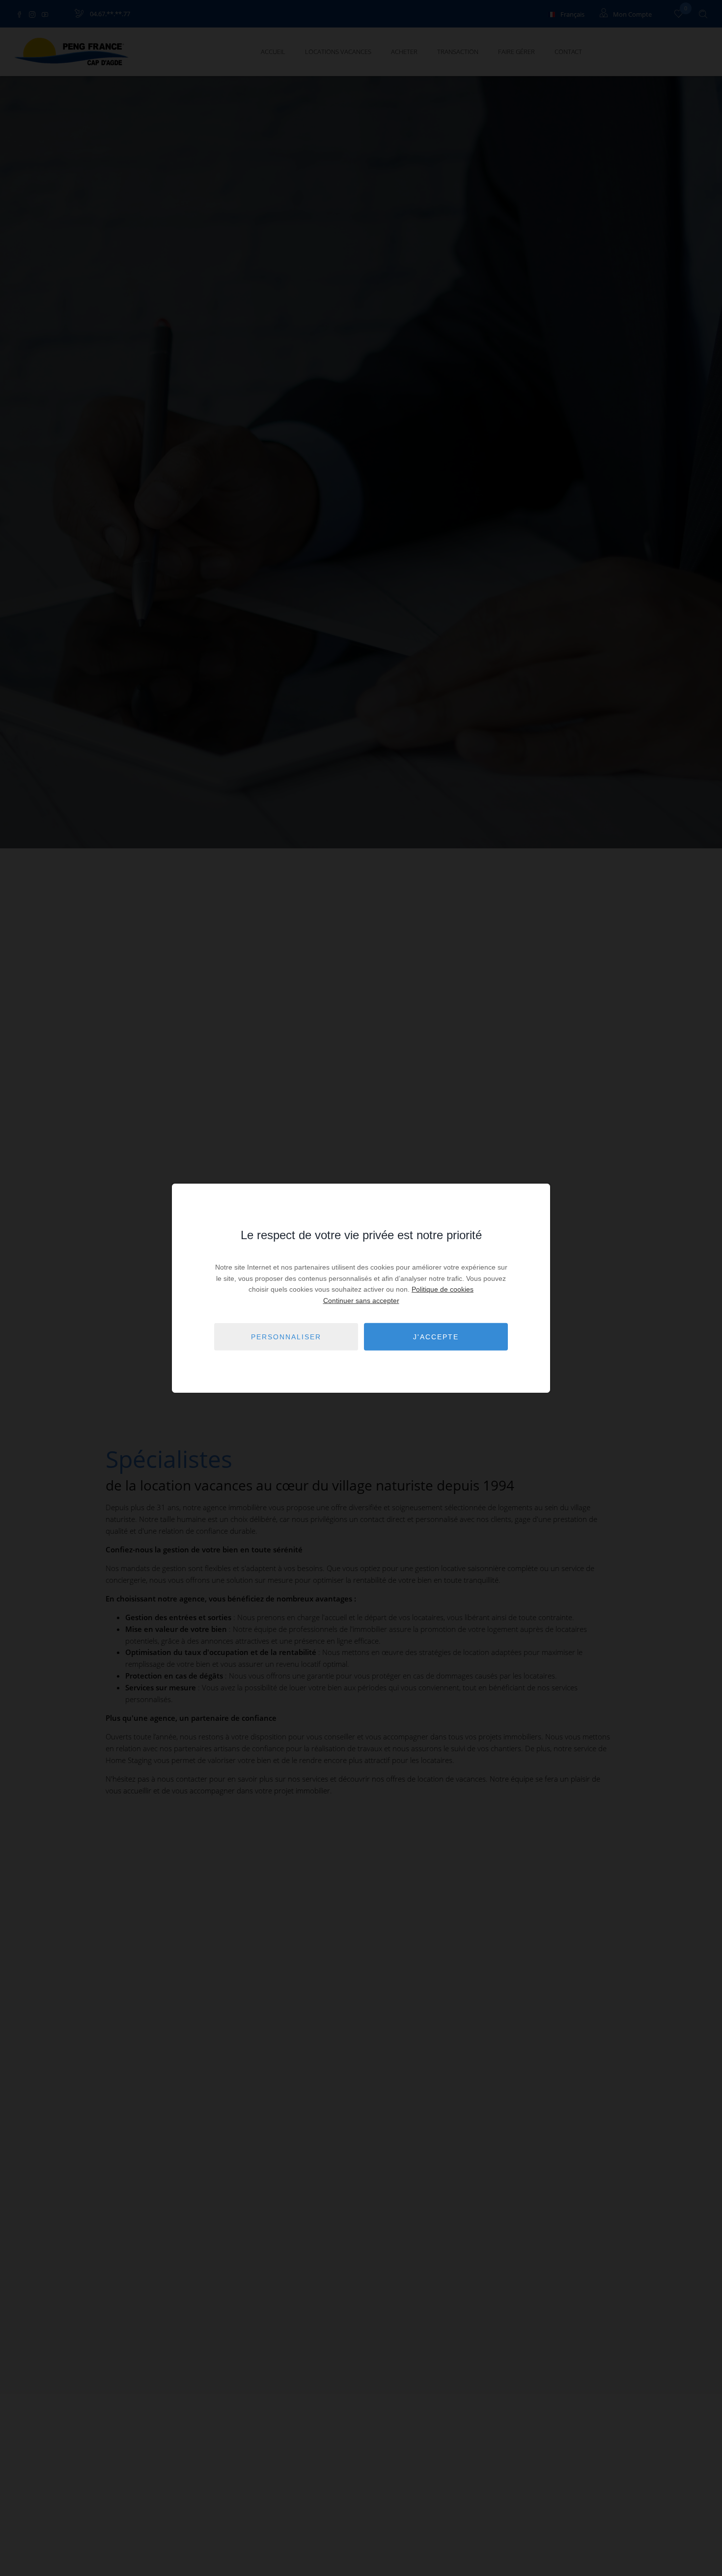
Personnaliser (286, 1336)
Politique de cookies (443, 1289)
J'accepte (436, 1336)
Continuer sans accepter (361, 1300)
